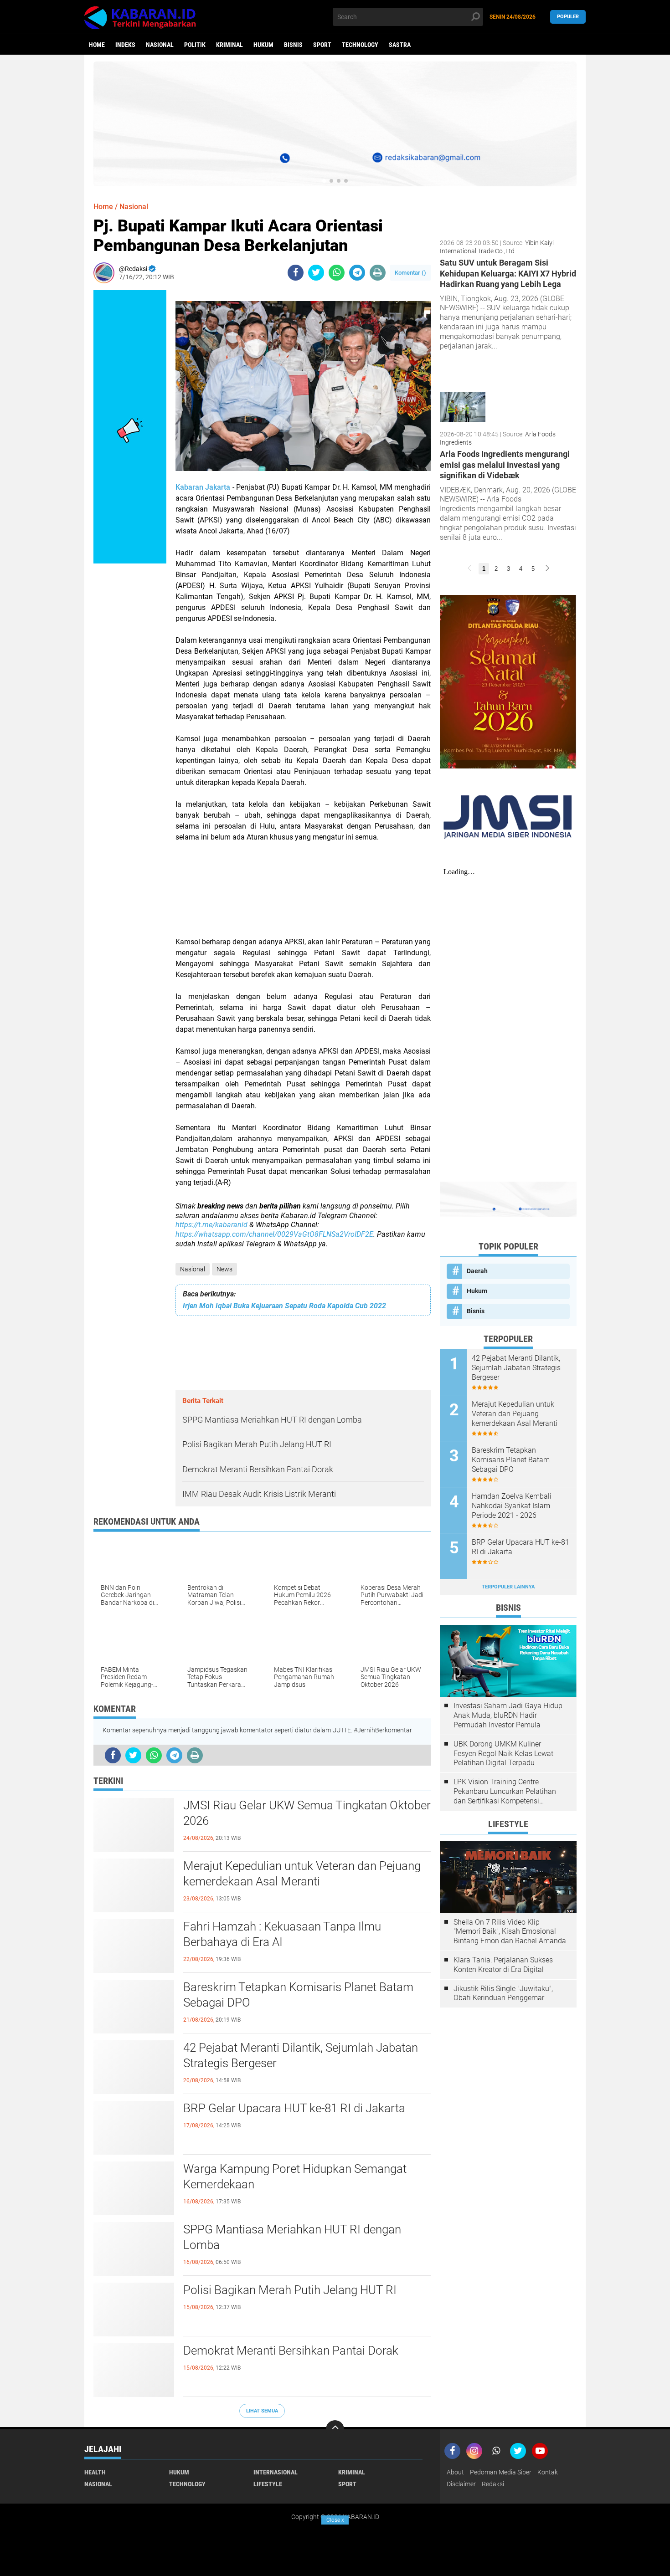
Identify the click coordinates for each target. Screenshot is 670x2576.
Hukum (263, 45)
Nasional (160, 45)
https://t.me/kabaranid (211, 1225)
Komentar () (410, 273)
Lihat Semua (262, 2411)
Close (335, 2520)
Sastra (400, 45)
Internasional (276, 2472)
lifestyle (268, 2484)
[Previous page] (469, 569)
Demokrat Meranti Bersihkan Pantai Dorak (291, 2351)
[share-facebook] (296, 273)
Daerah (477, 1271)
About (455, 2472)
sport (322, 45)
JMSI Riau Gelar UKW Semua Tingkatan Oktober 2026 (307, 1813)
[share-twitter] (316, 273)
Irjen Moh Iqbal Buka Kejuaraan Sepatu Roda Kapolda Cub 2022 (284, 1306)
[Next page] (547, 569)
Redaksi (493, 2484)
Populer (568, 17)
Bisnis (293, 45)
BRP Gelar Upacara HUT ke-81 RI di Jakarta (294, 2108)
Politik (195, 45)
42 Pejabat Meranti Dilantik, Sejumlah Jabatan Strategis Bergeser (301, 2055)
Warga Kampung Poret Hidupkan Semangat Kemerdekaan (295, 2177)
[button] (324, 181)
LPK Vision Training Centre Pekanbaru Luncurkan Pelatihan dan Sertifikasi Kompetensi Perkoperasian (505, 1792)
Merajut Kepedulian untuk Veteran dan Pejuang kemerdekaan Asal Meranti (302, 1874)
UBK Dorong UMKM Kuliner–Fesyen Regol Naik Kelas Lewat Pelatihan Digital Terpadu (503, 1754)
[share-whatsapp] (337, 273)
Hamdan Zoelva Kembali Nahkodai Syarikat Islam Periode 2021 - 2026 (512, 1506)
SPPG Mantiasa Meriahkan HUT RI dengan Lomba (292, 2237)
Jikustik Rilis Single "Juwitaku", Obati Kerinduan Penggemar (503, 1993)
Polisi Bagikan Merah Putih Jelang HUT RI (290, 2290)
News (224, 1269)
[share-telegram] (357, 273)
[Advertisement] (303, 884)
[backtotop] (335, 2429)
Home (97, 45)
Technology (360, 45)
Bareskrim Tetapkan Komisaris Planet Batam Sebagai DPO (298, 1995)
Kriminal (229, 45)
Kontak (548, 2472)
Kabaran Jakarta (203, 487)
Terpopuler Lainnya (508, 1587)
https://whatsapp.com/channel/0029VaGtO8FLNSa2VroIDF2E (274, 1234)
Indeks (125, 45)
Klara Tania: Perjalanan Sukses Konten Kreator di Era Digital (503, 1965)
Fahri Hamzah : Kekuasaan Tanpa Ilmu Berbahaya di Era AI (282, 1934)
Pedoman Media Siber (501, 2472)
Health (95, 2472)
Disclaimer (461, 2484)
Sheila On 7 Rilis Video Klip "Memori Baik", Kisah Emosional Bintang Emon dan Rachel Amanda (510, 1932)
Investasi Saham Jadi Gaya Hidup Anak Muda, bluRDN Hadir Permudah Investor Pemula (508, 1715)
